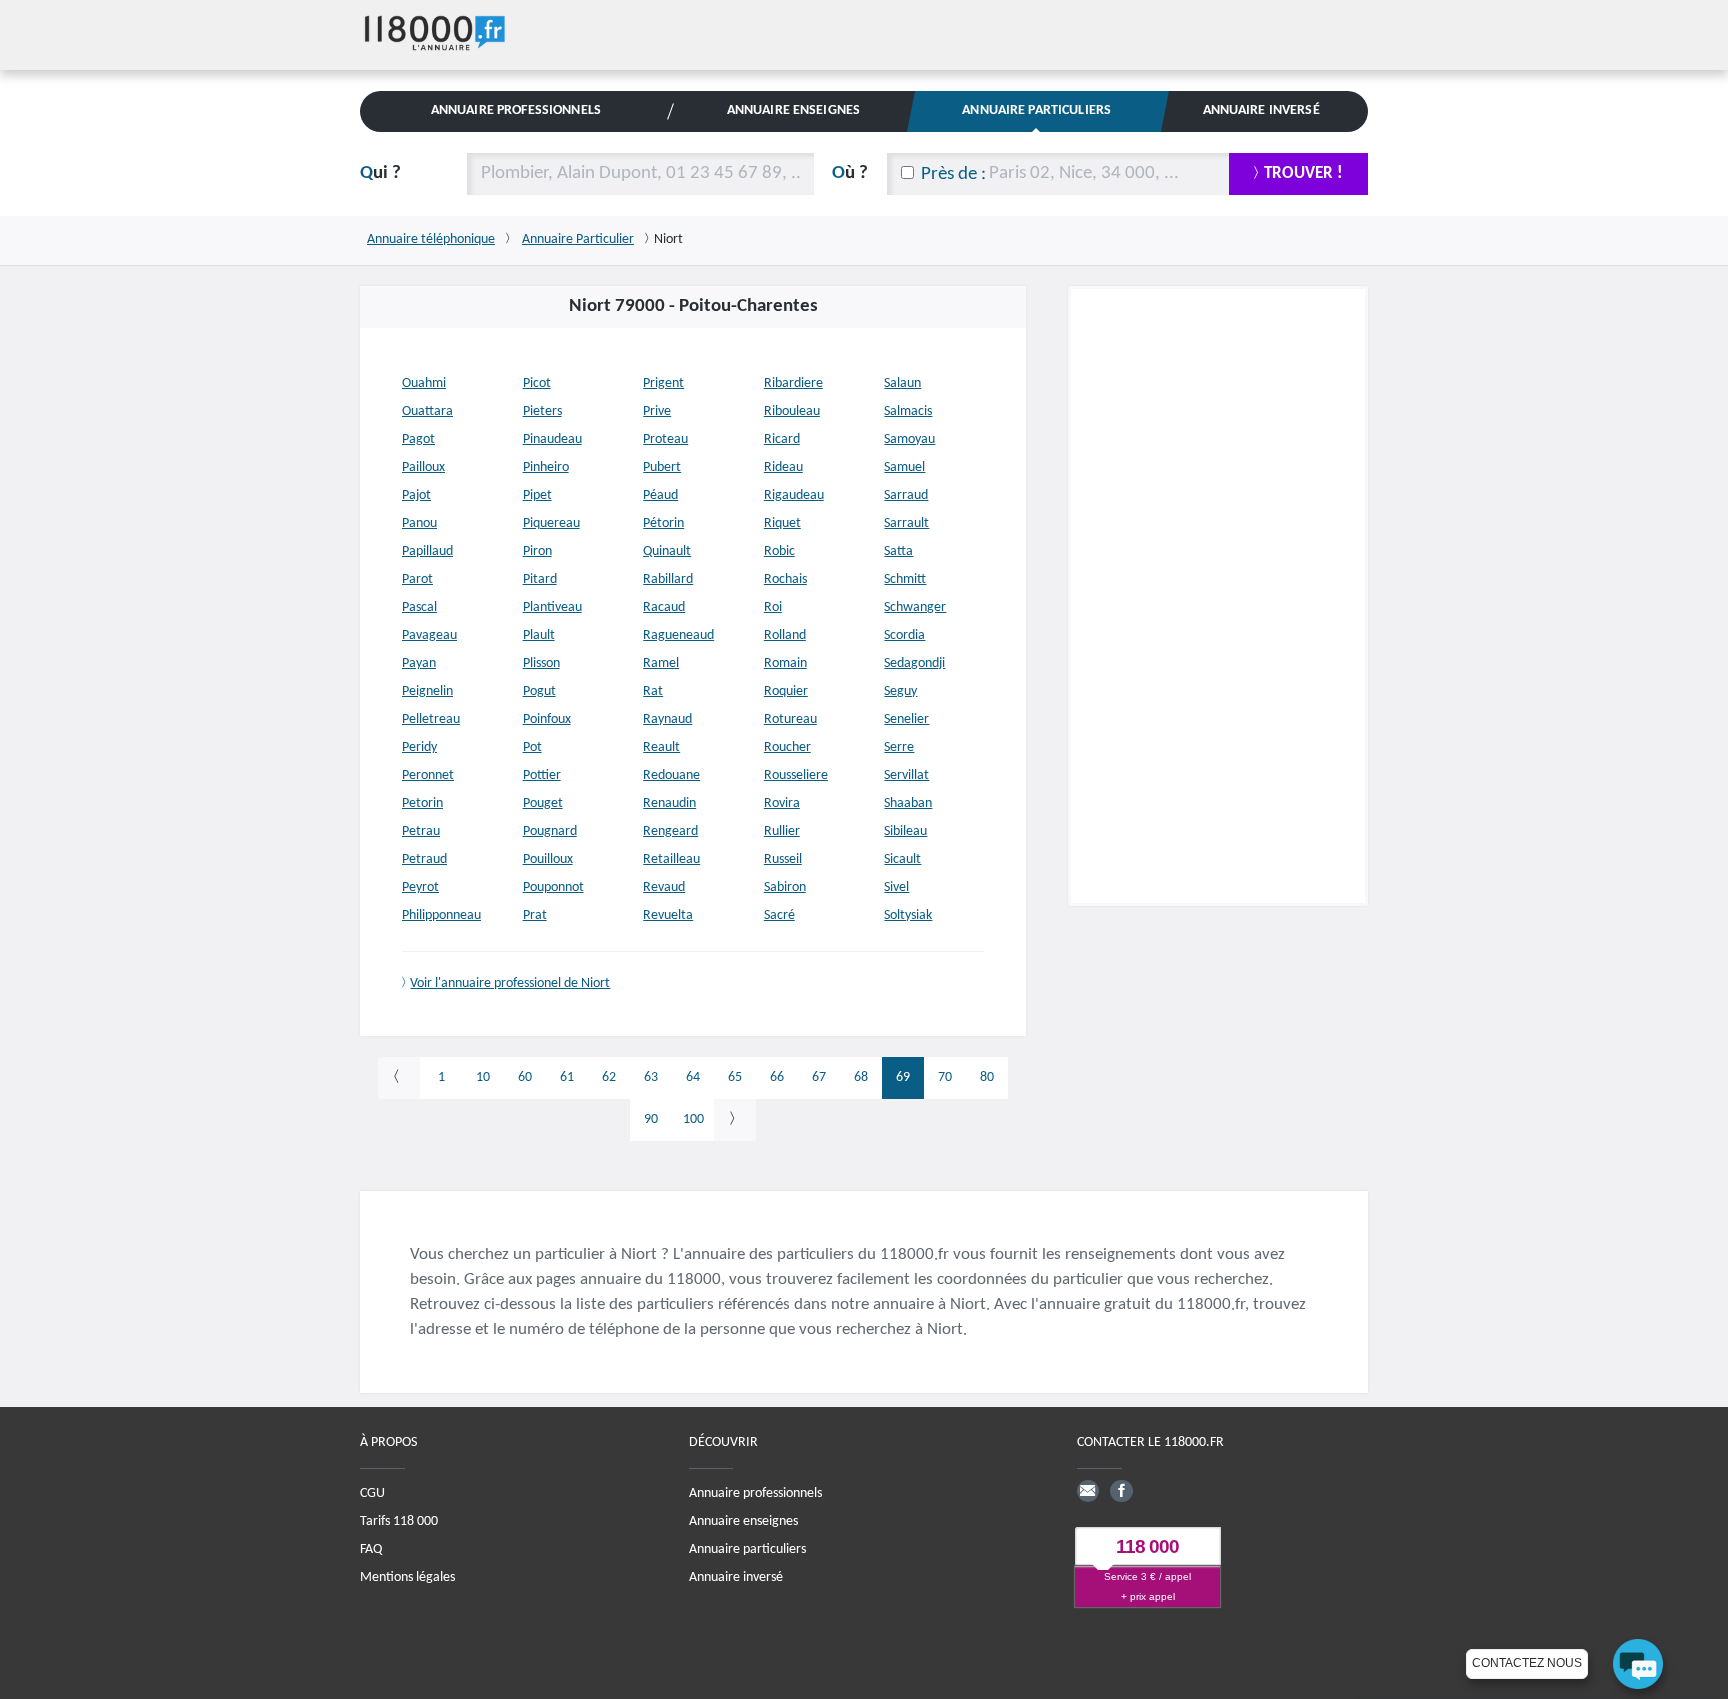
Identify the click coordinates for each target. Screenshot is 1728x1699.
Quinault (667, 551)
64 (693, 1077)
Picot (537, 383)
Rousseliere (796, 775)
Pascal (419, 607)
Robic (779, 551)
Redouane (671, 775)
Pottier (542, 775)
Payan (419, 663)
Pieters (542, 411)
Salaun (902, 383)
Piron (537, 551)
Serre (899, 747)
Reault (661, 747)
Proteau (665, 439)
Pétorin (663, 523)
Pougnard (550, 831)
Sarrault (906, 523)
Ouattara (427, 411)
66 (777, 1077)
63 (651, 1077)
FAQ (371, 1549)
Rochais (785, 579)
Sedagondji (914, 663)
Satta (898, 551)
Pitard (540, 579)
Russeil (783, 859)
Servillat (906, 775)
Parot (417, 579)
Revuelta (668, 915)
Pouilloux (548, 859)
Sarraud (906, 495)
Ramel (661, 663)
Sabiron (785, 887)
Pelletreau (431, 719)
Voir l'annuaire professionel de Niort (510, 983)
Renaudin (669, 803)
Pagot (418, 439)
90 (651, 1119)
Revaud (664, 887)
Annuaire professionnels (755, 1493)
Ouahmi (424, 383)
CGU (372, 1493)
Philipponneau (441, 915)
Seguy (900, 691)
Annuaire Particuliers (1036, 110)
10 (483, 1077)
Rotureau (790, 719)
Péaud (660, 495)
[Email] (1088, 1491)
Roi (773, 607)
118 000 (1147, 1546)
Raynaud (667, 719)
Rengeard (670, 831)
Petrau (421, 831)
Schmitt (905, 579)
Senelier (906, 719)
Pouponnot (553, 887)
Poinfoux (547, 719)
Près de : (953, 174)
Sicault (902, 859)
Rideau (783, 467)
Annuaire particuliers (747, 1549)
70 (945, 1077)
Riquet (782, 523)
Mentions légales (407, 1577)
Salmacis (908, 411)
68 (861, 1077)
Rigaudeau (794, 495)
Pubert (662, 467)
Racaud (664, 607)
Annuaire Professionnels (516, 110)
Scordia (904, 635)
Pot (532, 747)
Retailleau (671, 859)
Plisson (541, 663)
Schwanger (915, 607)
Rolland (785, 635)
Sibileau (905, 831)
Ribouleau (792, 411)
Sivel (896, 887)
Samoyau (909, 439)
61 (567, 1077)
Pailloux (423, 467)
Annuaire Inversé (1261, 110)
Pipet (537, 495)
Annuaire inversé (736, 1577)
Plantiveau (552, 607)
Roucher (787, 747)
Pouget (543, 803)
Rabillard (668, 579)
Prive (657, 411)
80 (987, 1077)
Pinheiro (546, 467)
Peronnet (428, 775)
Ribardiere (793, 383)
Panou (419, 523)
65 (735, 1077)
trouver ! (1303, 173)
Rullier (782, 831)
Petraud (424, 859)
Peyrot (420, 887)
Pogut (539, 691)
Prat (535, 915)
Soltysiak (908, 915)
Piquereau (551, 523)
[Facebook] (1121, 1491)
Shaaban (908, 803)
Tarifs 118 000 (399, 1521)
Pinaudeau (552, 439)
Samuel (904, 467)
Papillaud (427, 551)
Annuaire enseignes (743, 1521)
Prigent (663, 383)
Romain (785, 663)
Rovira (782, 803)
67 (819, 1077)
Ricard (782, 439)
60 (525, 1077)
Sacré (779, 915)
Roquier (786, 691)
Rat (653, 691)
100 (693, 1119)
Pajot (416, 495)
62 (609, 1077)
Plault (539, 635)
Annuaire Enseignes (793, 110)
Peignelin (427, 691)
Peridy (419, 747)
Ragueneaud (678, 635)
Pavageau (429, 635)
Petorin (422, 803)
